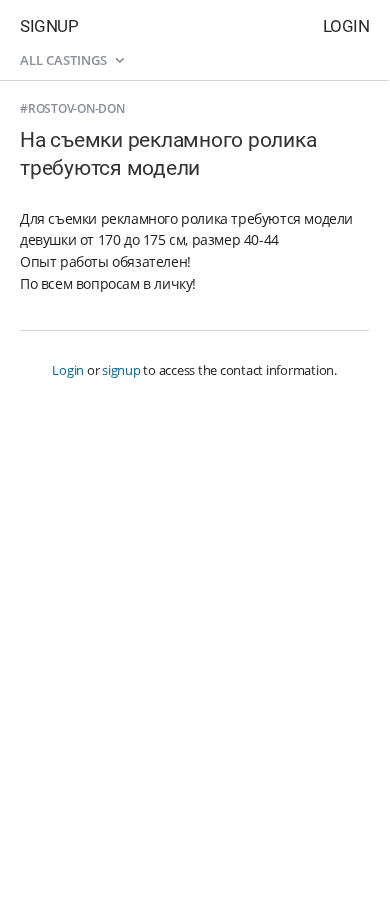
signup (121, 370)
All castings (65, 60)
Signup (49, 26)
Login (346, 26)
